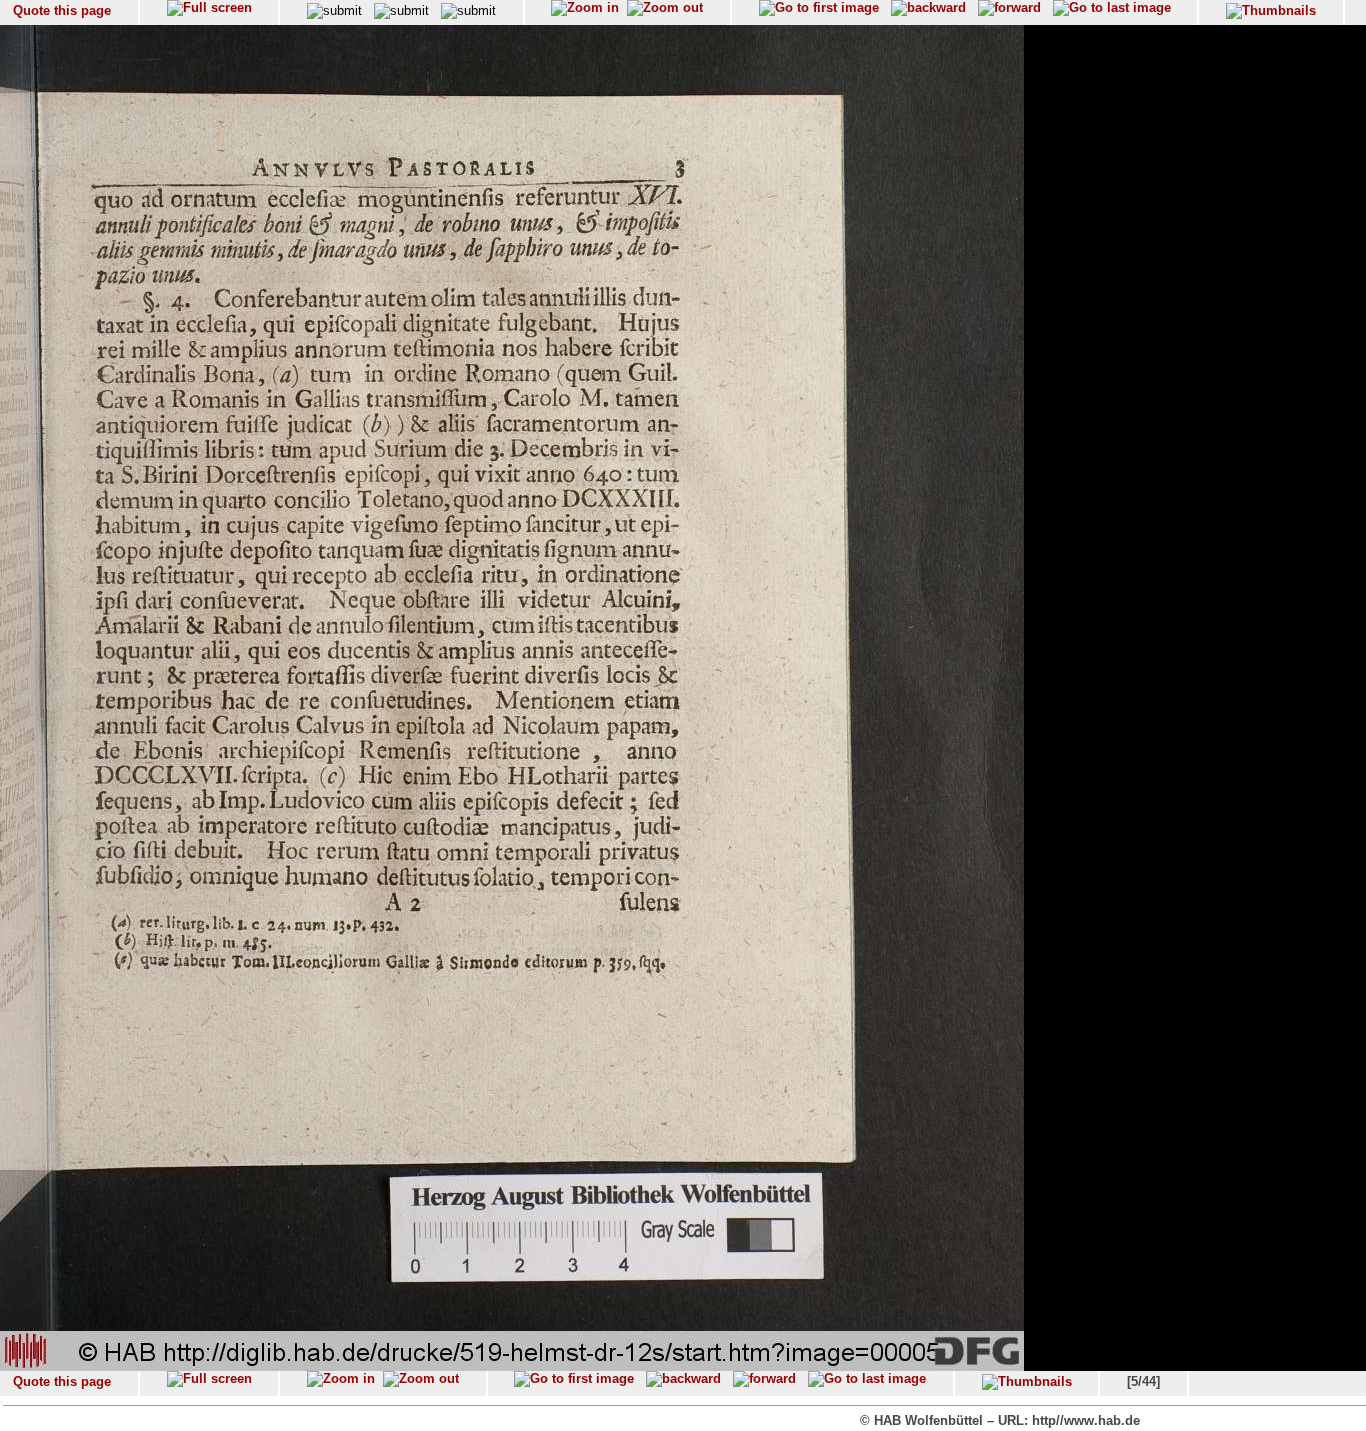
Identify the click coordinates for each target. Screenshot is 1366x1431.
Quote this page (62, 10)
